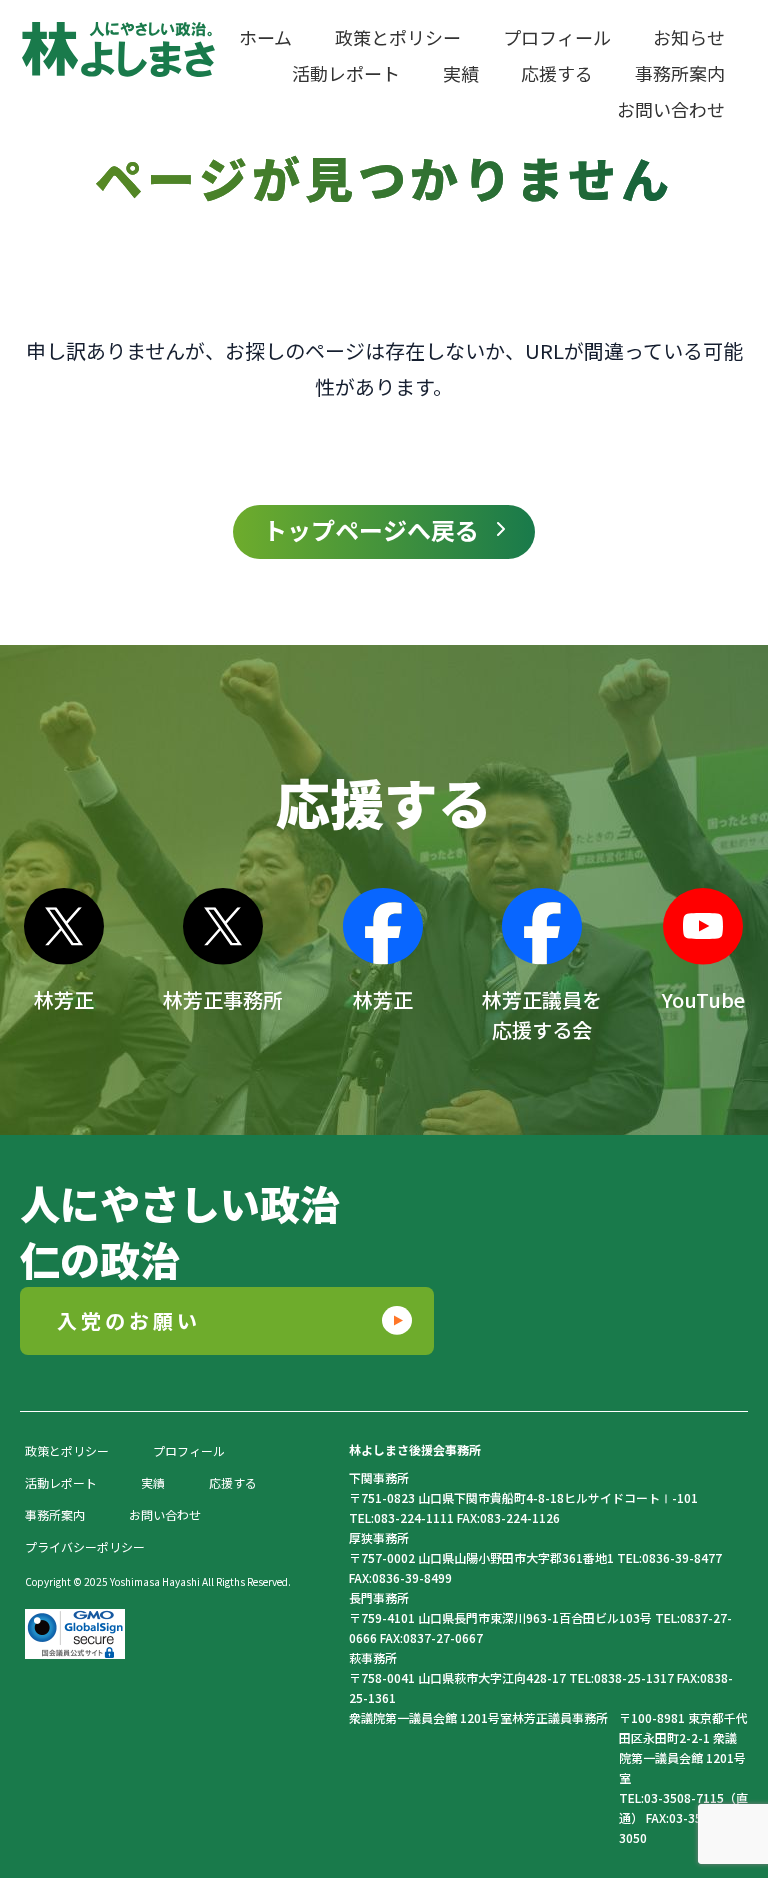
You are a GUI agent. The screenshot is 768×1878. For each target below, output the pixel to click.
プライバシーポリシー (85, 1546)
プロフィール (189, 1450)
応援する (233, 1482)
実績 (153, 1482)
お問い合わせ (165, 1514)
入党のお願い (129, 1320)
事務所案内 (55, 1514)
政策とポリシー (67, 1450)
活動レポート (61, 1482)
